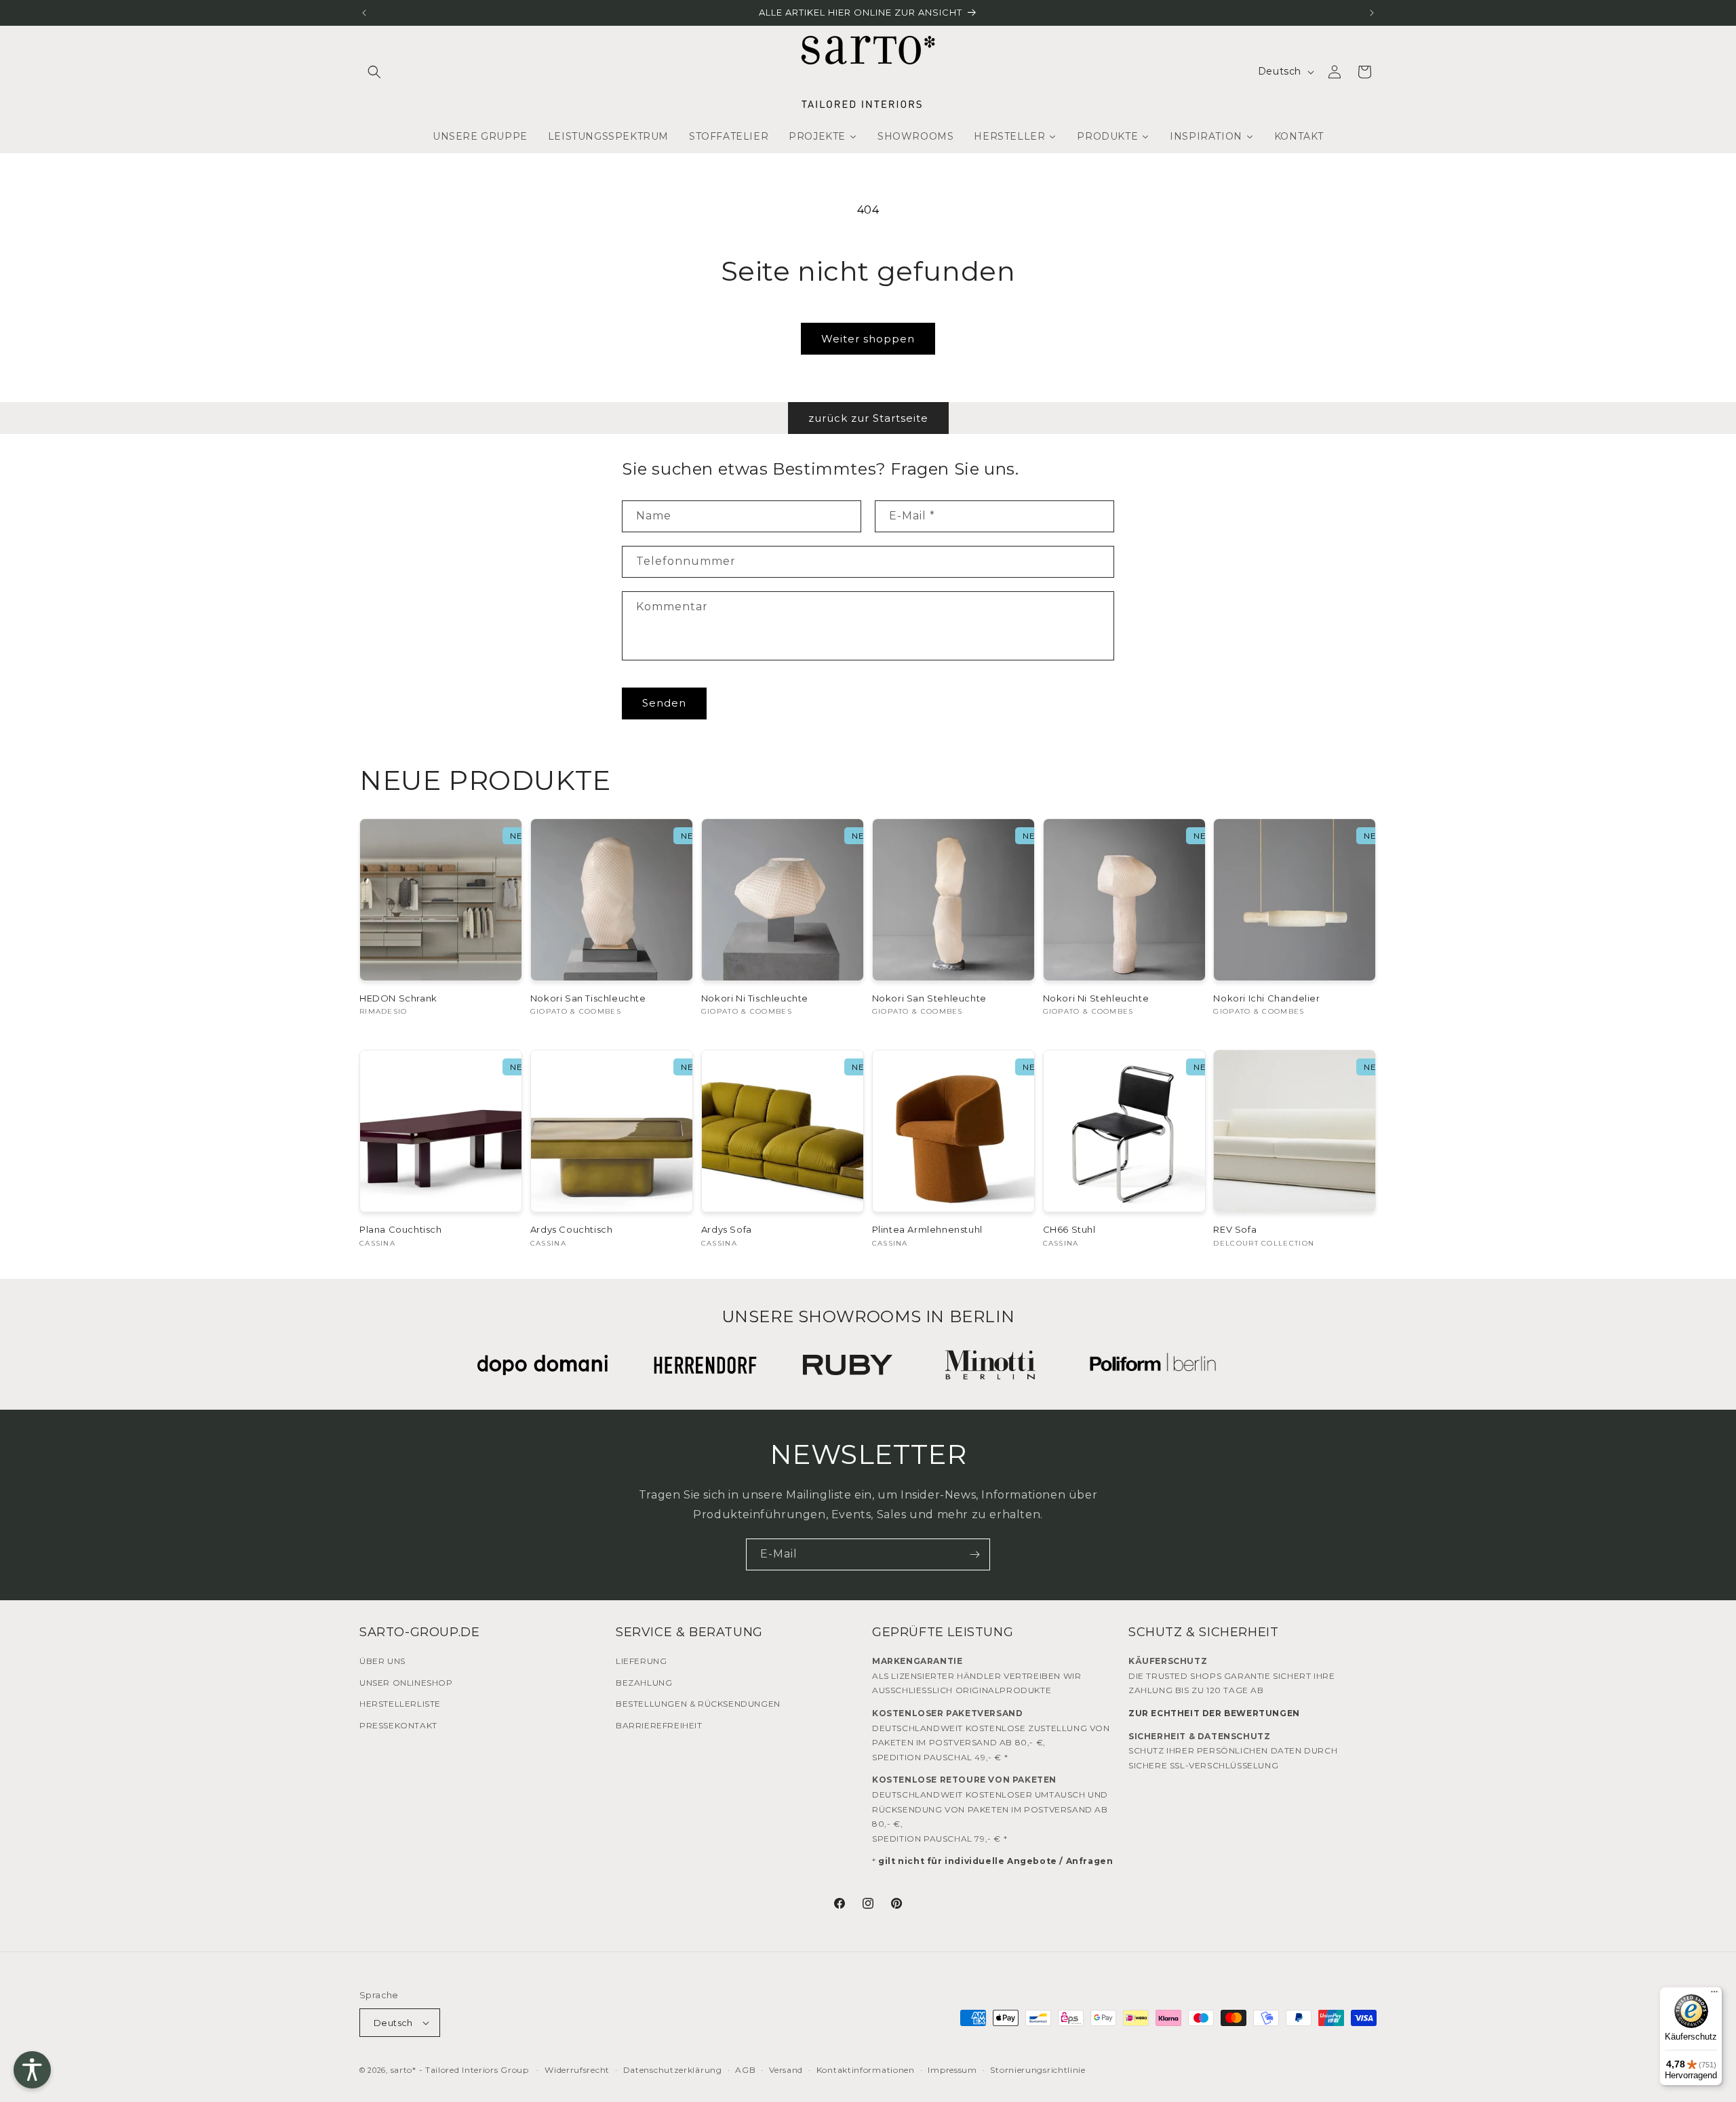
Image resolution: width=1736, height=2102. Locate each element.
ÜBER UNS (382, 1661)
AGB (745, 2070)
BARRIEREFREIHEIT (659, 1725)
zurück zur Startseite (868, 418)
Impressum (952, 2070)
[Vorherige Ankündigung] (364, 13)
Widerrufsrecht (577, 2070)
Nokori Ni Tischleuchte (755, 998)
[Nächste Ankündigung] (1372, 13)
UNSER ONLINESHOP (406, 1683)
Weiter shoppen (868, 339)
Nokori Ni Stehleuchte (1096, 998)
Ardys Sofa (727, 1229)
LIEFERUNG (641, 1661)
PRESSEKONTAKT (398, 1725)
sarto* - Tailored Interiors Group (460, 2070)
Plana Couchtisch (401, 1229)
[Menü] (1714, 1995)
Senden (664, 703)
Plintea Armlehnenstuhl (927, 1229)
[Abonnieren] (974, 1554)
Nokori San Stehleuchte (929, 998)
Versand (786, 2070)
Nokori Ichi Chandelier (1266, 998)
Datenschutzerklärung (673, 2070)
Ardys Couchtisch (572, 1229)
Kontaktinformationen (866, 2070)
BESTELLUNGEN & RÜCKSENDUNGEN (698, 1704)
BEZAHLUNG (644, 1683)
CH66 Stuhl (1069, 1229)
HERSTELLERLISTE (400, 1704)
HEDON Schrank (398, 998)
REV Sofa (1235, 1229)
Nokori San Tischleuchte (588, 998)
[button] (374, 72)
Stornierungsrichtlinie (1038, 2070)
